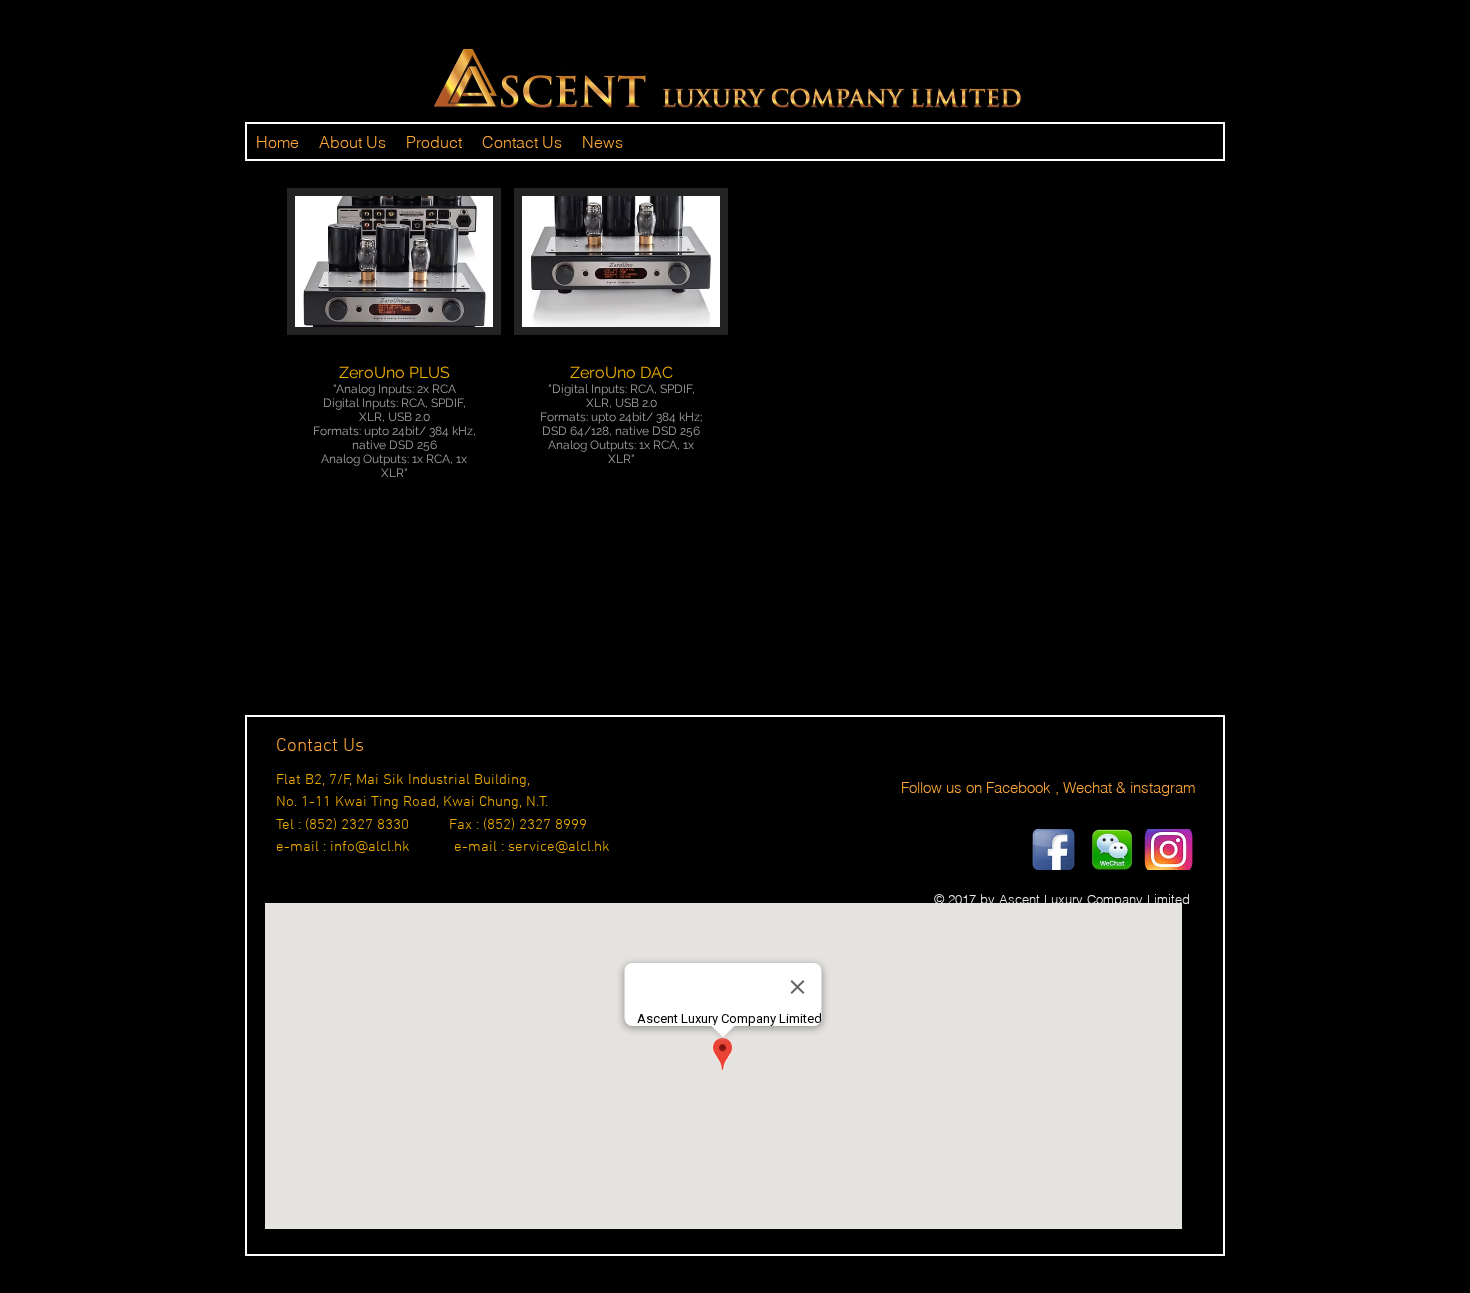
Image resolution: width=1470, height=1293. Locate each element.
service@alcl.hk (559, 847)
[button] (394, 361)
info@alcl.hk (370, 847)
